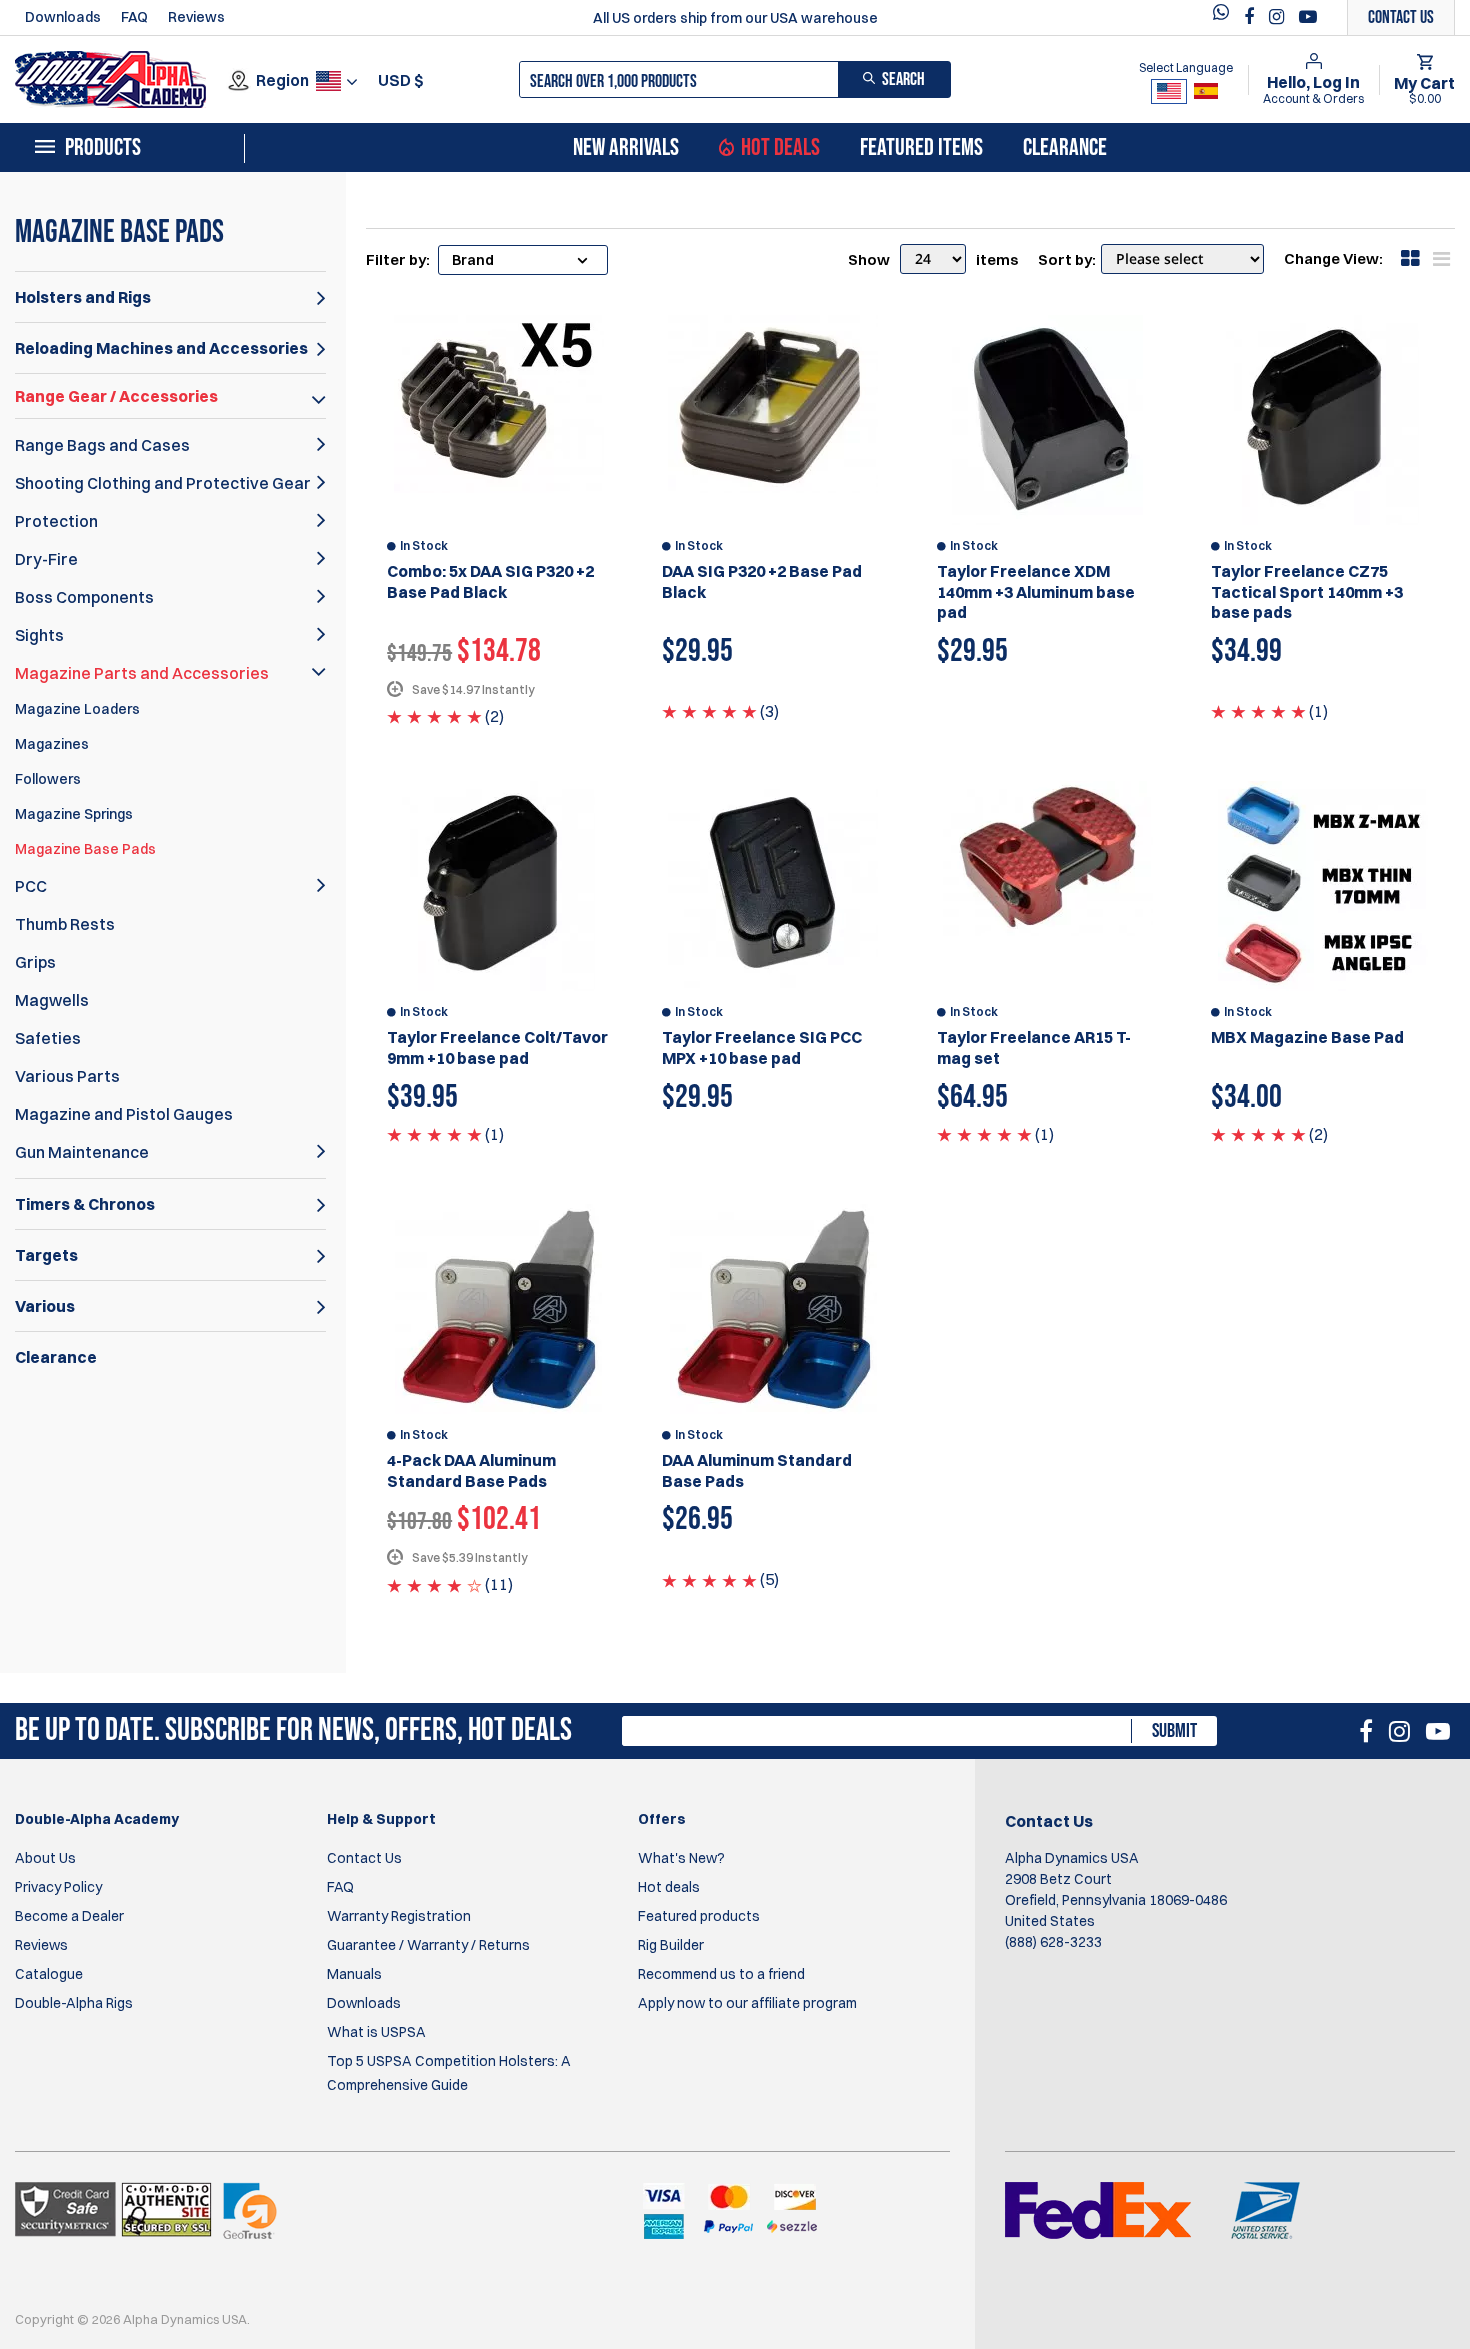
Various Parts (67, 1076)
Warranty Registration (399, 1916)
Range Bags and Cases (102, 445)
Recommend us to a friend (721, 1974)
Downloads (63, 17)
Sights (39, 635)
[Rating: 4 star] (434, 1584)
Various (45, 1306)
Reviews (196, 17)
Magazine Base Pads (85, 849)
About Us (45, 1858)
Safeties (48, 1038)
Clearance (1065, 148)
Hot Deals (780, 148)
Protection (56, 521)
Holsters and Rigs (83, 297)
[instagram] (1279, 17)
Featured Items (921, 148)
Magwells (52, 1000)
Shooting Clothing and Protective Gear (163, 483)
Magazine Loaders (77, 709)
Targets (46, 1255)
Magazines (52, 744)
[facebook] (1251, 17)
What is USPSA (376, 2032)
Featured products (699, 1916)
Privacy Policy (58, 1887)
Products (103, 148)
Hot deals (669, 1887)
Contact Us (364, 1858)
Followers (48, 779)
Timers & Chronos (85, 1204)
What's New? (681, 1858)
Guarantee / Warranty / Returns (428, 1945)
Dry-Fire (46, 559)
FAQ (134, 17)
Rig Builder (671, 1945)
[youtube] (1308, 17)
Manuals (354, 1974)
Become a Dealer (69, 1916)
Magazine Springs (74, 814)
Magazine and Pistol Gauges (124, 1114)
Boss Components (84, 597)
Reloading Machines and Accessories (161, 348)
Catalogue (49, 1974)
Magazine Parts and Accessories (142, 673)
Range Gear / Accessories (116, 396)
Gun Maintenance (82, 1152)
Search (903, 79)
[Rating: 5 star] (434, 716)
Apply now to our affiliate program (747, 2003)
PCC (31, 886)
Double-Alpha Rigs (74, 2003)
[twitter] (1226, 17)
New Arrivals (626, 148)
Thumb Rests (65, 924)
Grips (35, 962)
